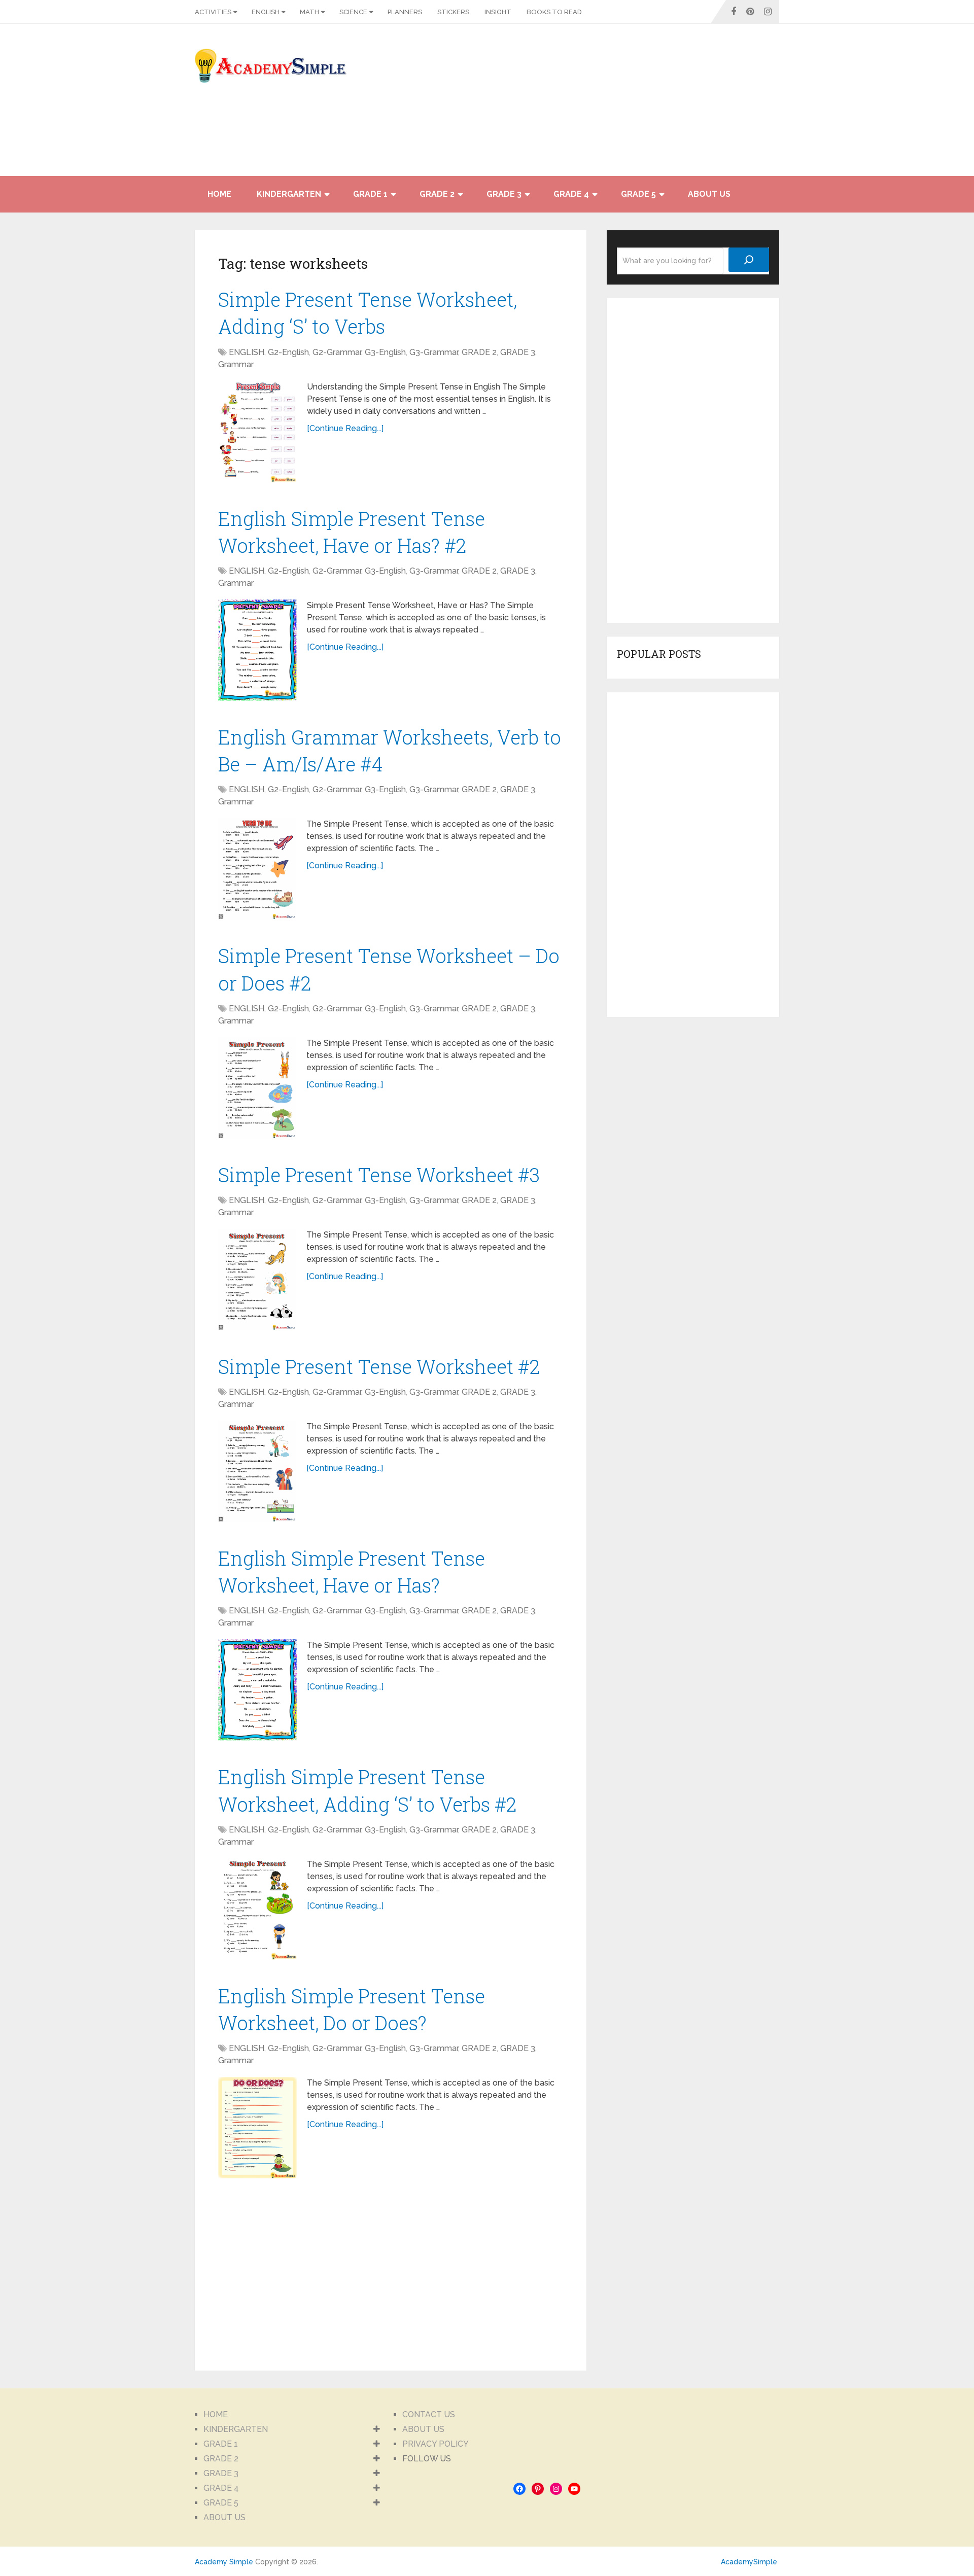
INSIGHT (498, 12)
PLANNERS (405, 12)
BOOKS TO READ (554, 12)
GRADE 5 (638, 194)
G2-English (288, 352)
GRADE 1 (370, 194)
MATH (309, 12)
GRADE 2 (437, 194)
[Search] (749, 260)
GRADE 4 (571, 194)
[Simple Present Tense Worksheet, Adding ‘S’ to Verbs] (257, 432)
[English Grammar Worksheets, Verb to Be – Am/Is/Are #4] (257, 869)
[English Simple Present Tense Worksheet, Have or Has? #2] (257, 650)
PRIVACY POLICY (436, 2444)
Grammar (236, 364)
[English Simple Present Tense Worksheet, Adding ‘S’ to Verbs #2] (257, 1909)
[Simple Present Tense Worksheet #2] (257, 1471)
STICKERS (453, 12)
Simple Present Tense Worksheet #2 (379, 1366)
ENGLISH (266, 12)
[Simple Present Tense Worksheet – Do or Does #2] (257, 1088)
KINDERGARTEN (289, 194)
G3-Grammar (434, 352)
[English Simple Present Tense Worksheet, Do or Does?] (257, 2128)
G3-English (385, 352)
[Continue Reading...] (345, 428)
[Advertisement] (688, 105)
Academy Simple (224, 2562)
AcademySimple (749, 2562)
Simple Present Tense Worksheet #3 (379, 1175)
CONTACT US (429, 2414)
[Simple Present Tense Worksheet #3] (257, 1280)
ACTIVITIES (213, 12)
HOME (219, 194)
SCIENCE (353, 12)
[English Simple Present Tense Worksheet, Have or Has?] (257, 1690)
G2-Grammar (337, 352)
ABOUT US (709, 194)
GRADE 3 (504, 194)
